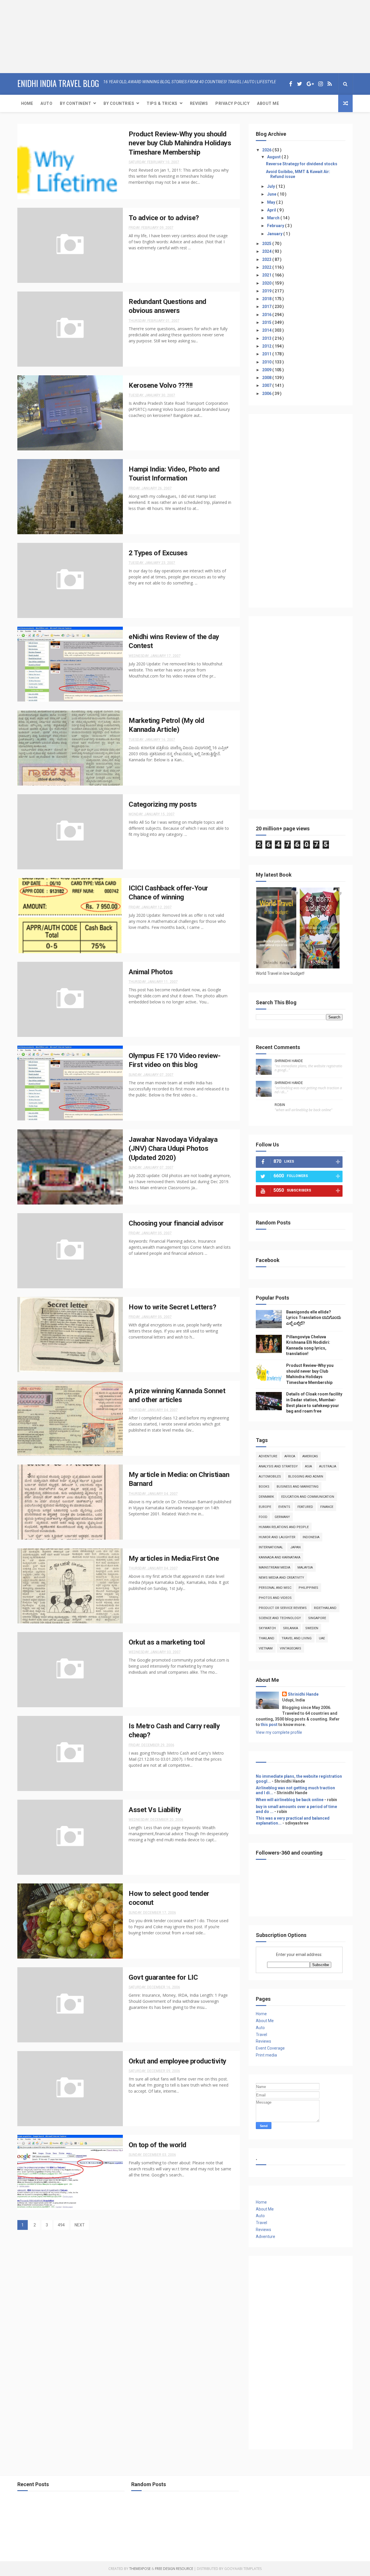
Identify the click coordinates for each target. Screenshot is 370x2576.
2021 (267, 275)
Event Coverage (270, 2048)
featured (305, 1507)
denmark (266, 1497)
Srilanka (291, 1628)
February (276, 226)
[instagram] (321, 84)
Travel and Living (297, 1638)
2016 (267, 315)
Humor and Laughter (277, 1537)
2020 (267, 283)
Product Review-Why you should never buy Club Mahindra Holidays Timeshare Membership (180, 143)
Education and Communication (308, 1497)
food (263, 1517)
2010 (267, 362)
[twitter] (299, 84)
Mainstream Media (274, 1568)
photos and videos (275, 1598)
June (272, 194)
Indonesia (311, 1537)
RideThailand (325, 1608)
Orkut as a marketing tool (167, 1642)
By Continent (75, 103)
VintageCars (291, 1648)
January (275, 234)
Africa (290, 1456)
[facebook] (291, 84)
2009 (267, 370)
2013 (267, 338)
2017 (267, 307)
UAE (322, 1638)
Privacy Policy (232, 103)
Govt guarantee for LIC (163, 1977)
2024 (267, 251)
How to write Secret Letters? (172, 1307)
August (274, 157)
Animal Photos (151, 972)
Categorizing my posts (163, 804)
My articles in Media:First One (174, 1558)
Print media (266, 2055)
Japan (295, 1547)
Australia (328, 1466)
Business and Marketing (298, 1487)
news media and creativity (281, 1578)
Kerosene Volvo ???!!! (161, 385)
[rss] (330, 84)
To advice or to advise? (164, 218)
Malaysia (305, 1568)
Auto (46, 103)
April (272, 210)
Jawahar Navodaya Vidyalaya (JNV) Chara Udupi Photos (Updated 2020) (173, 1149)
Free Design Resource (174, 2569)
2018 (267, 299)
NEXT (80, 2225)
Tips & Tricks (162, 103)
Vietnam (266, 1648)
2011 (267, 354)
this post (269, 1725)
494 (61, 2225)
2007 (267, 385)
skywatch (267, 1628)
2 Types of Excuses (158, 553)
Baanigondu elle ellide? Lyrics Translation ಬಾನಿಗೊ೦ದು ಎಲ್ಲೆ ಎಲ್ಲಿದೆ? (314, 1318)
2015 (267, 322)
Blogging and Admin (306, 1477)
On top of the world (158, 2145)
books (264, 1487)
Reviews (199, 103)
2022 (267, 267)
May (272, 202)
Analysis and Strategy (278, 1466)
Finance (327, 1507)
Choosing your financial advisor (176, 1223)
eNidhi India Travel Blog (58, 83)
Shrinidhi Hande (289, 1061)
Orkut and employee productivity (177, 2061)
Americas (310, 1456)
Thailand (267, 1638)
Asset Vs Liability (155, 1810)
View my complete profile (279, 1732)
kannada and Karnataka (280, 1557)
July (271, 186)
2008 (267, 378)
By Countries (119, 103)
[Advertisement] (36, 36)
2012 (267, 346)
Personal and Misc (275, 1588)
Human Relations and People (284, 1527)
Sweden (312, 1628)
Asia (308, 1466)
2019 (267, 291)
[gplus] (310, 84)
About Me (268, 103)
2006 (267, 394)
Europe (265, 1507)
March (274, 218)
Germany (282, 1517)
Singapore (317, 1618)
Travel (261, 2035)
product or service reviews (283, 1608)
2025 (267, 244)
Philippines (308, 1588)
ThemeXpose (140, 2569)
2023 (267, 259)
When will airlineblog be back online (290, 1800)
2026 (267, 150)
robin (280, 1105)
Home (27, 103)
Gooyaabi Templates (243, 2569)
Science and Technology (280, 1618)
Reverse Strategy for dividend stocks (302, 164)
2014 (267, 330)
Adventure (268, 1456)
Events (284, 1507)
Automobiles (270, 1477)
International (271, 1547)
